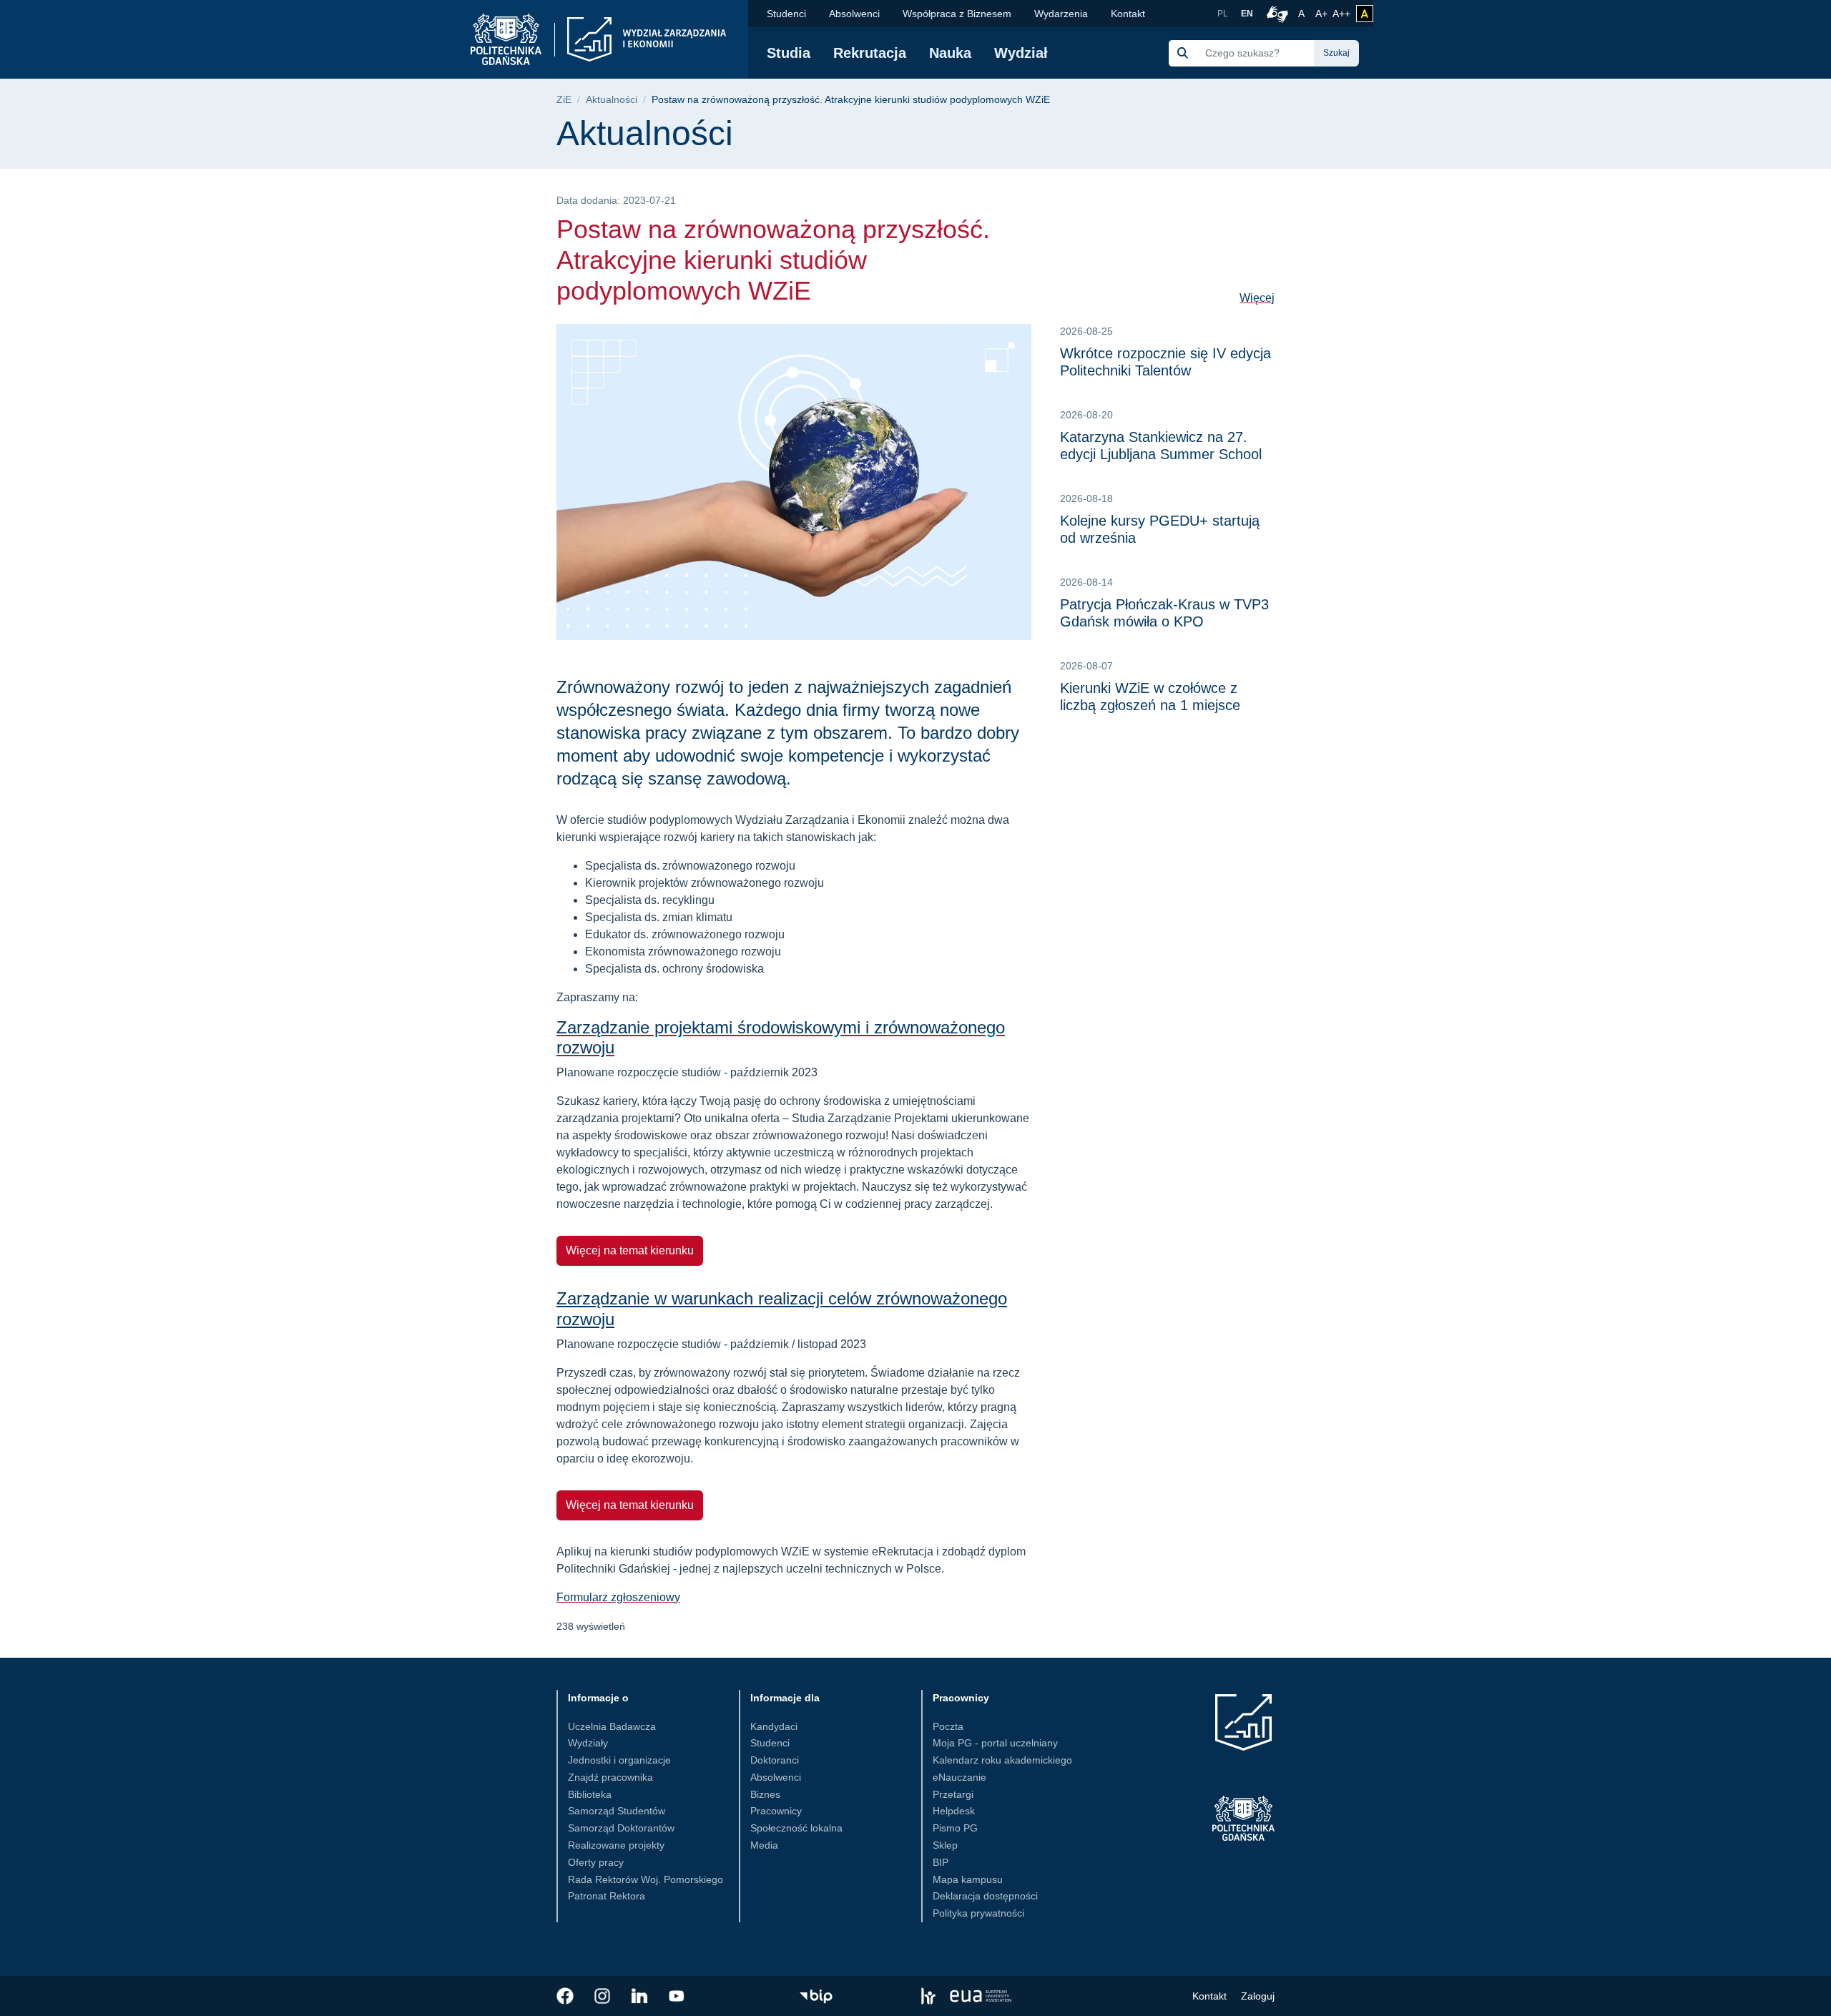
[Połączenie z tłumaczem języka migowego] (1275, 14)
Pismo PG (955, 1828)
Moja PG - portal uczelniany (995, 1743)
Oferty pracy (596, 1862)
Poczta (948, 1726)
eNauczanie (959, 1777)
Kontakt (1128, 14)
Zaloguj (1258, 1996)
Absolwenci (854, 14)
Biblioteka (590, 1794)
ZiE (564, 100)
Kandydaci (774, 1726)
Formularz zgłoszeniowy (618, 1597)
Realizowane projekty (616, 1845)
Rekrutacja (870, 53)
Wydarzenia (1061, 14)
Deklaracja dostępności (985, 1896)
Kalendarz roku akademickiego (1002, 1760)
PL (1223, 14)
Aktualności (612, 100)
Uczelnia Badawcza (612, 1726)
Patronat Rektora (607, 1896)
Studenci (786, 14)
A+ (1322, 13)
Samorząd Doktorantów (621, 1828)
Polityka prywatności (978, 1913)
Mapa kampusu (968, 1879)
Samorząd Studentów (617, 1811)
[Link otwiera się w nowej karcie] (565, 1996)
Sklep (945, 1845)
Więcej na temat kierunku (630, 1250)
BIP (941, 1862)
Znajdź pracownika (610, 1777)
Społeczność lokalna (796, 1828)
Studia (789, 53)
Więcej (1257, 298)
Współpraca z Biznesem (957, 14)
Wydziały (588, 1743)
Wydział (1021, 53)
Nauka (950, 53)
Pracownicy (776, 1811)
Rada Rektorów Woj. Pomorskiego (645, 1879)
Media (764, 1845)
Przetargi (953, 1794)
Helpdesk (954, 1811)
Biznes (765, 1794)
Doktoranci (775, 1760)
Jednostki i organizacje (619, 1760)
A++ (1341, 13)
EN (1247, 14)
